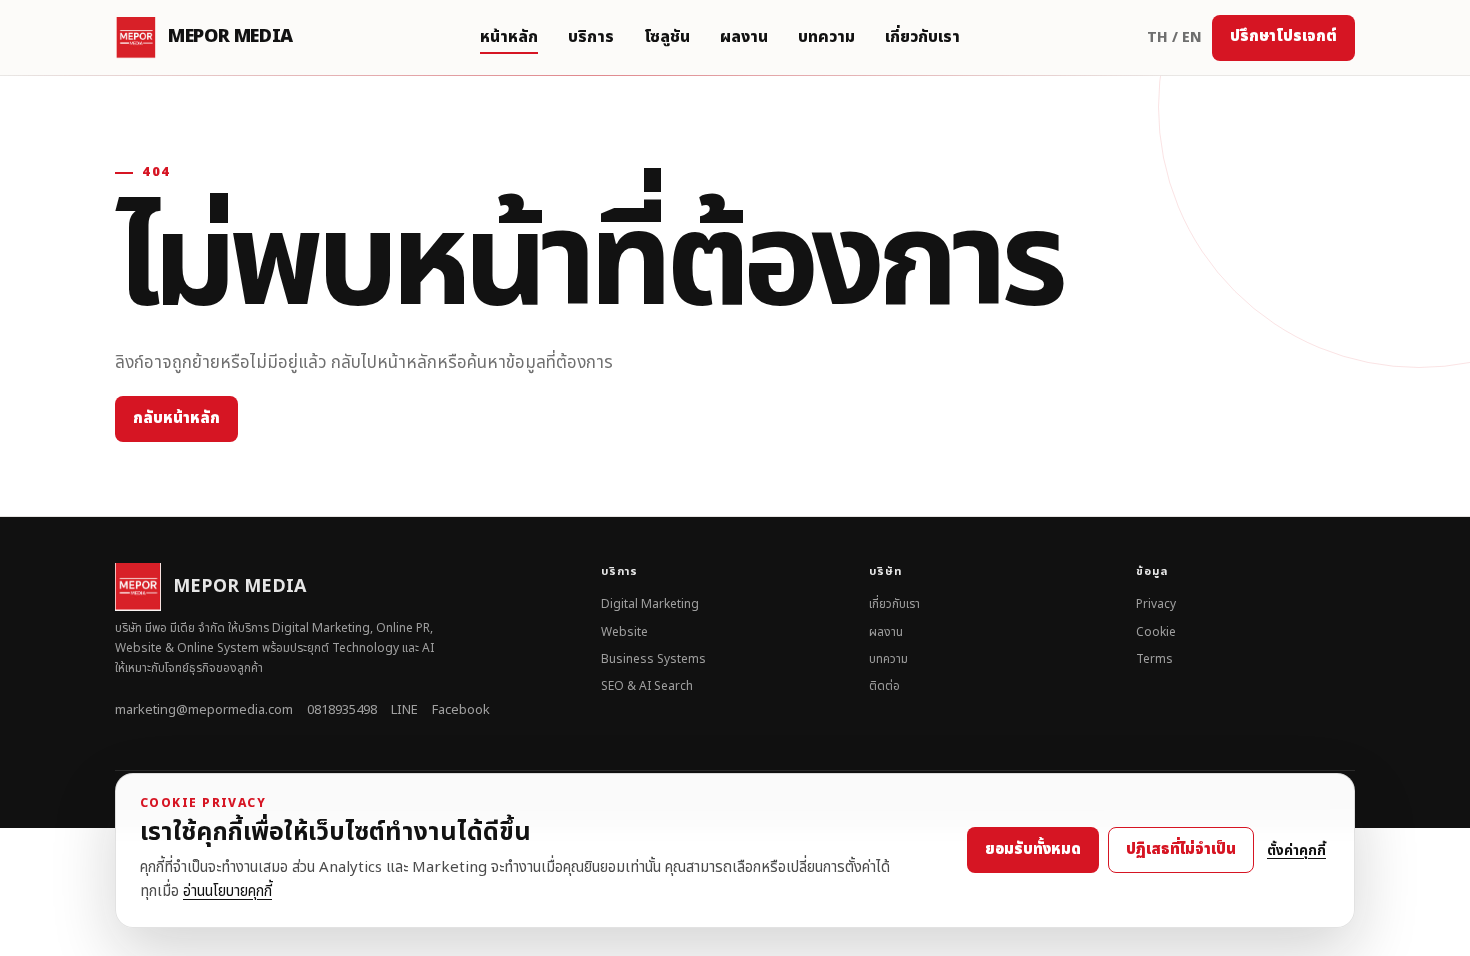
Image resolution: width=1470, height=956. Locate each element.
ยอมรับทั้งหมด (1033, 849)
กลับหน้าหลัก (176, 418)
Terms (1154, 659)
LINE (404, 710)
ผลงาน (744, 37)
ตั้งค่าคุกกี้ (1296, 850)
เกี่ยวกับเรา (922, 37)
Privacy (1156, 604)
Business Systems (653, 659)
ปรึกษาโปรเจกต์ (1283, 36)
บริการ (591, 37)
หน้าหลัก (509, 37)
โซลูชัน (667, 37)
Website (624, 632)
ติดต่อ (884, 686)
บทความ (826, 37)
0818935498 (342, 710)
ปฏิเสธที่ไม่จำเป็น (1181, 849)
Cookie (1156, 632)
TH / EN (1174, 37)
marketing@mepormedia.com (204, 710)
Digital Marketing (650, 604)
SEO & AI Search (647, 686)
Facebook (461, 710)
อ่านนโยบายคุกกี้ (227, 891)
